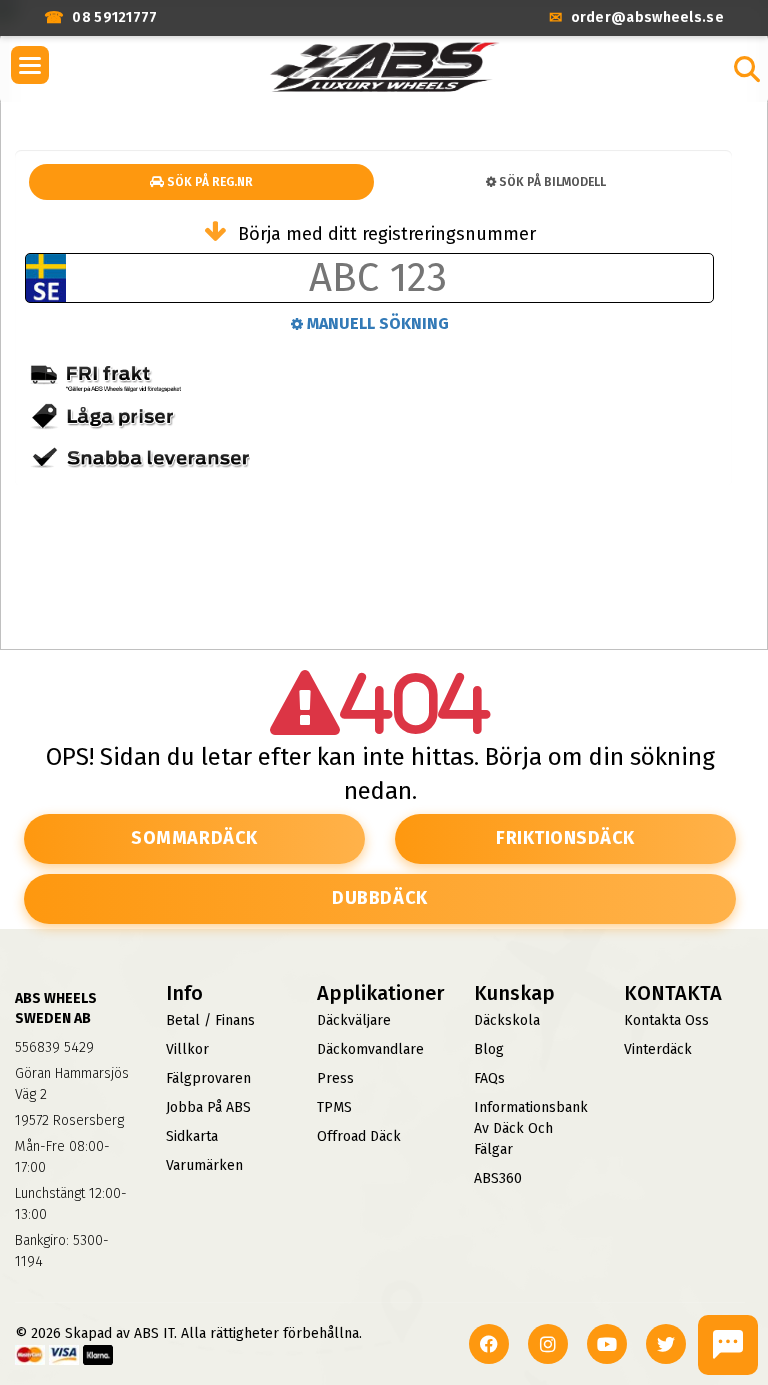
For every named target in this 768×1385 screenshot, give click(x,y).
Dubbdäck (379, 898)
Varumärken (204, 1165)
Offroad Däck (359, 1136)
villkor (187, 1049)
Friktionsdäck (565, 838)
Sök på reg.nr (208, 182)
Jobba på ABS (208, 1107)
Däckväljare (354, 1020)
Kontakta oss (666, 1020)
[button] (30, 65)
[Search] (747, 69)
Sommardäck (194, 838)
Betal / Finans (210, 1020)
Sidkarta (192, 1136)
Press (335, 1078)
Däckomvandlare (370, 1049)
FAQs (489, 1078)
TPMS (334, 1107)
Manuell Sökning (376, 323)
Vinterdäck (658, 1049)
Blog (489, 1049)
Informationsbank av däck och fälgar (531, 1128)
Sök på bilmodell (551, 182)
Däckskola (507, 1020)
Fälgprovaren (208, 1078)
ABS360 (498, 1178)
